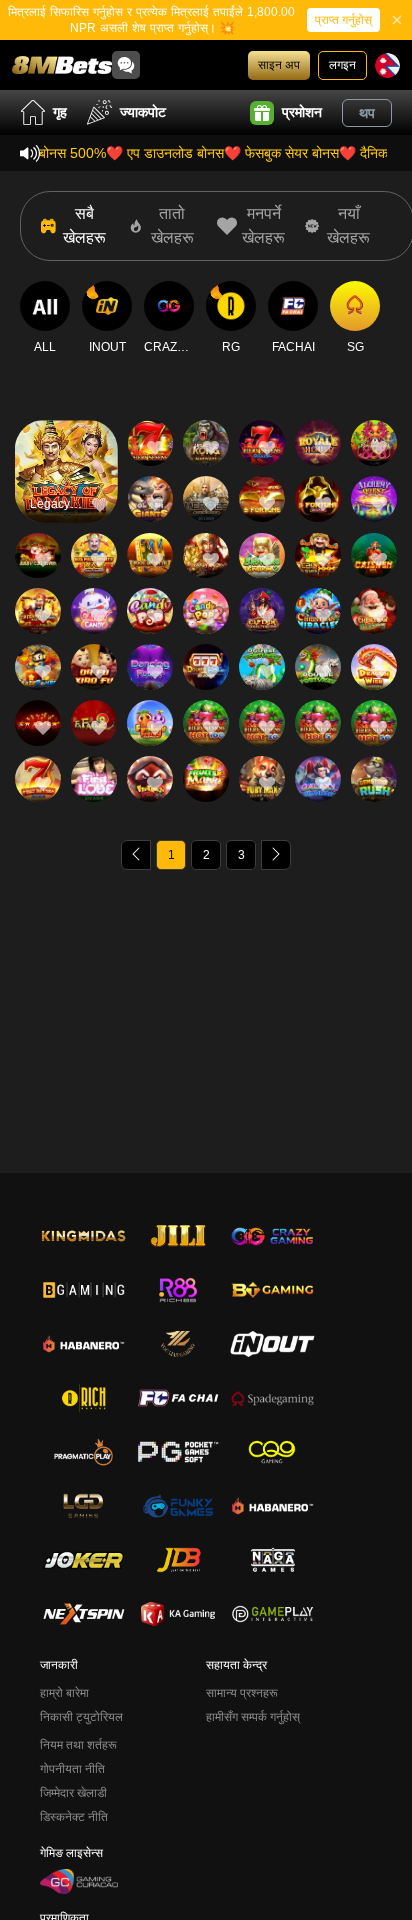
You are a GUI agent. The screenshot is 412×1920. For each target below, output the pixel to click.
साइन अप (279, 65)
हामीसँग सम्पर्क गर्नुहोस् (253, 1717)
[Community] (126, 65)
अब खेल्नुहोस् (66, 488)
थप (367, 113)
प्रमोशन (302, 112)
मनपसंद (66, 442)
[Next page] (276, 855)
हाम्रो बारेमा (64, 1693)
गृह (60, 112)
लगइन (342, 65)
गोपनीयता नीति (72, 1769)
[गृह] (62, 65)
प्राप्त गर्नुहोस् (343, 20)
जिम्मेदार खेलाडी (73, 1793)
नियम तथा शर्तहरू (78, 1745)
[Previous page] (136, 855)
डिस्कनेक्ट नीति (74, 1817)
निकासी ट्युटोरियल (81, 1717)
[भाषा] (387, 65)
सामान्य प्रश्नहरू (242, 1693)
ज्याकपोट (143, 112)
